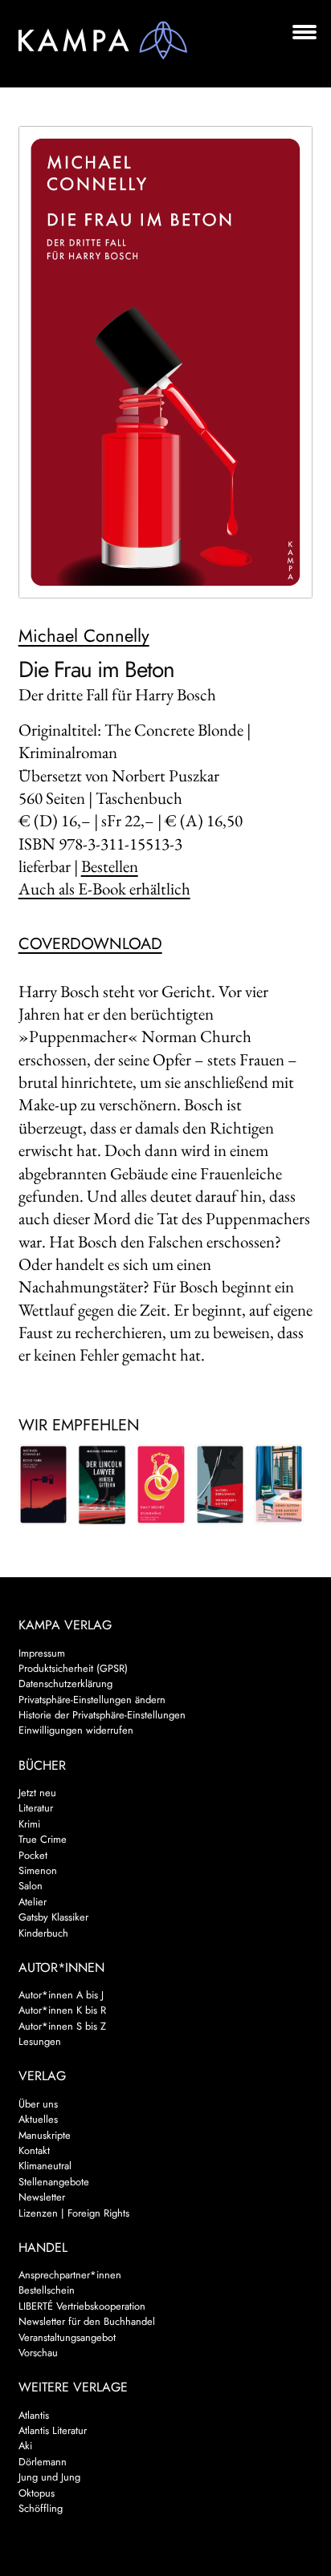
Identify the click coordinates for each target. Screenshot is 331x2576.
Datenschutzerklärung (65, 1684)
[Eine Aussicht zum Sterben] (279, 1484)
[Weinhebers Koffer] (220, 1484)
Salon (31, 1886)
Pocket (33, 1855)
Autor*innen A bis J (61, 1995)
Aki (25, 2446)
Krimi (29, 1824)
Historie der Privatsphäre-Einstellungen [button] (102, 1715)
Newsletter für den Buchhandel (87, 2321)
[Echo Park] (43, 1484)
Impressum (42, 1653)
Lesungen (40, 2041)
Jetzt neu (37, 1793)
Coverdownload (90, 944)
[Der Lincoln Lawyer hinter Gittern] (102, 1485)
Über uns (38, 2104)
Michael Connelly (84, 635)
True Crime (43, 1839)
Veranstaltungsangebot (67, 2337)
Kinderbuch (43, 1933)
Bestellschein (47, 2290)
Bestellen (110, 866)
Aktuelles (38, 2119)
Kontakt (34, 2150)
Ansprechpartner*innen (70, 2275)
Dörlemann (43, 2462)
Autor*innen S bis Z (62, 2026)
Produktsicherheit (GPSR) (73, 1668)
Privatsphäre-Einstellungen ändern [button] (92, 1700)
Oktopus (37, 2493)
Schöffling (41, 2508)
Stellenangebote (54, 2182)
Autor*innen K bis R (62, 2010)
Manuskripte (45, 2135)
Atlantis (34, 2415)
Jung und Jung (49, 2477)
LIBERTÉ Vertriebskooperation (82, 2306)
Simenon (38, 1870)
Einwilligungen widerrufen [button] (76, 1730)
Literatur (36, 1808)
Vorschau (38, 2353)
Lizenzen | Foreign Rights (74, 2213)
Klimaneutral (45, 2166)
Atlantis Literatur (53, 2430)
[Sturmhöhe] (161, 1484)
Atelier (33, 1902)
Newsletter (42, 2197)
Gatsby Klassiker (53, 1917)
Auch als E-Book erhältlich (104, 888)
